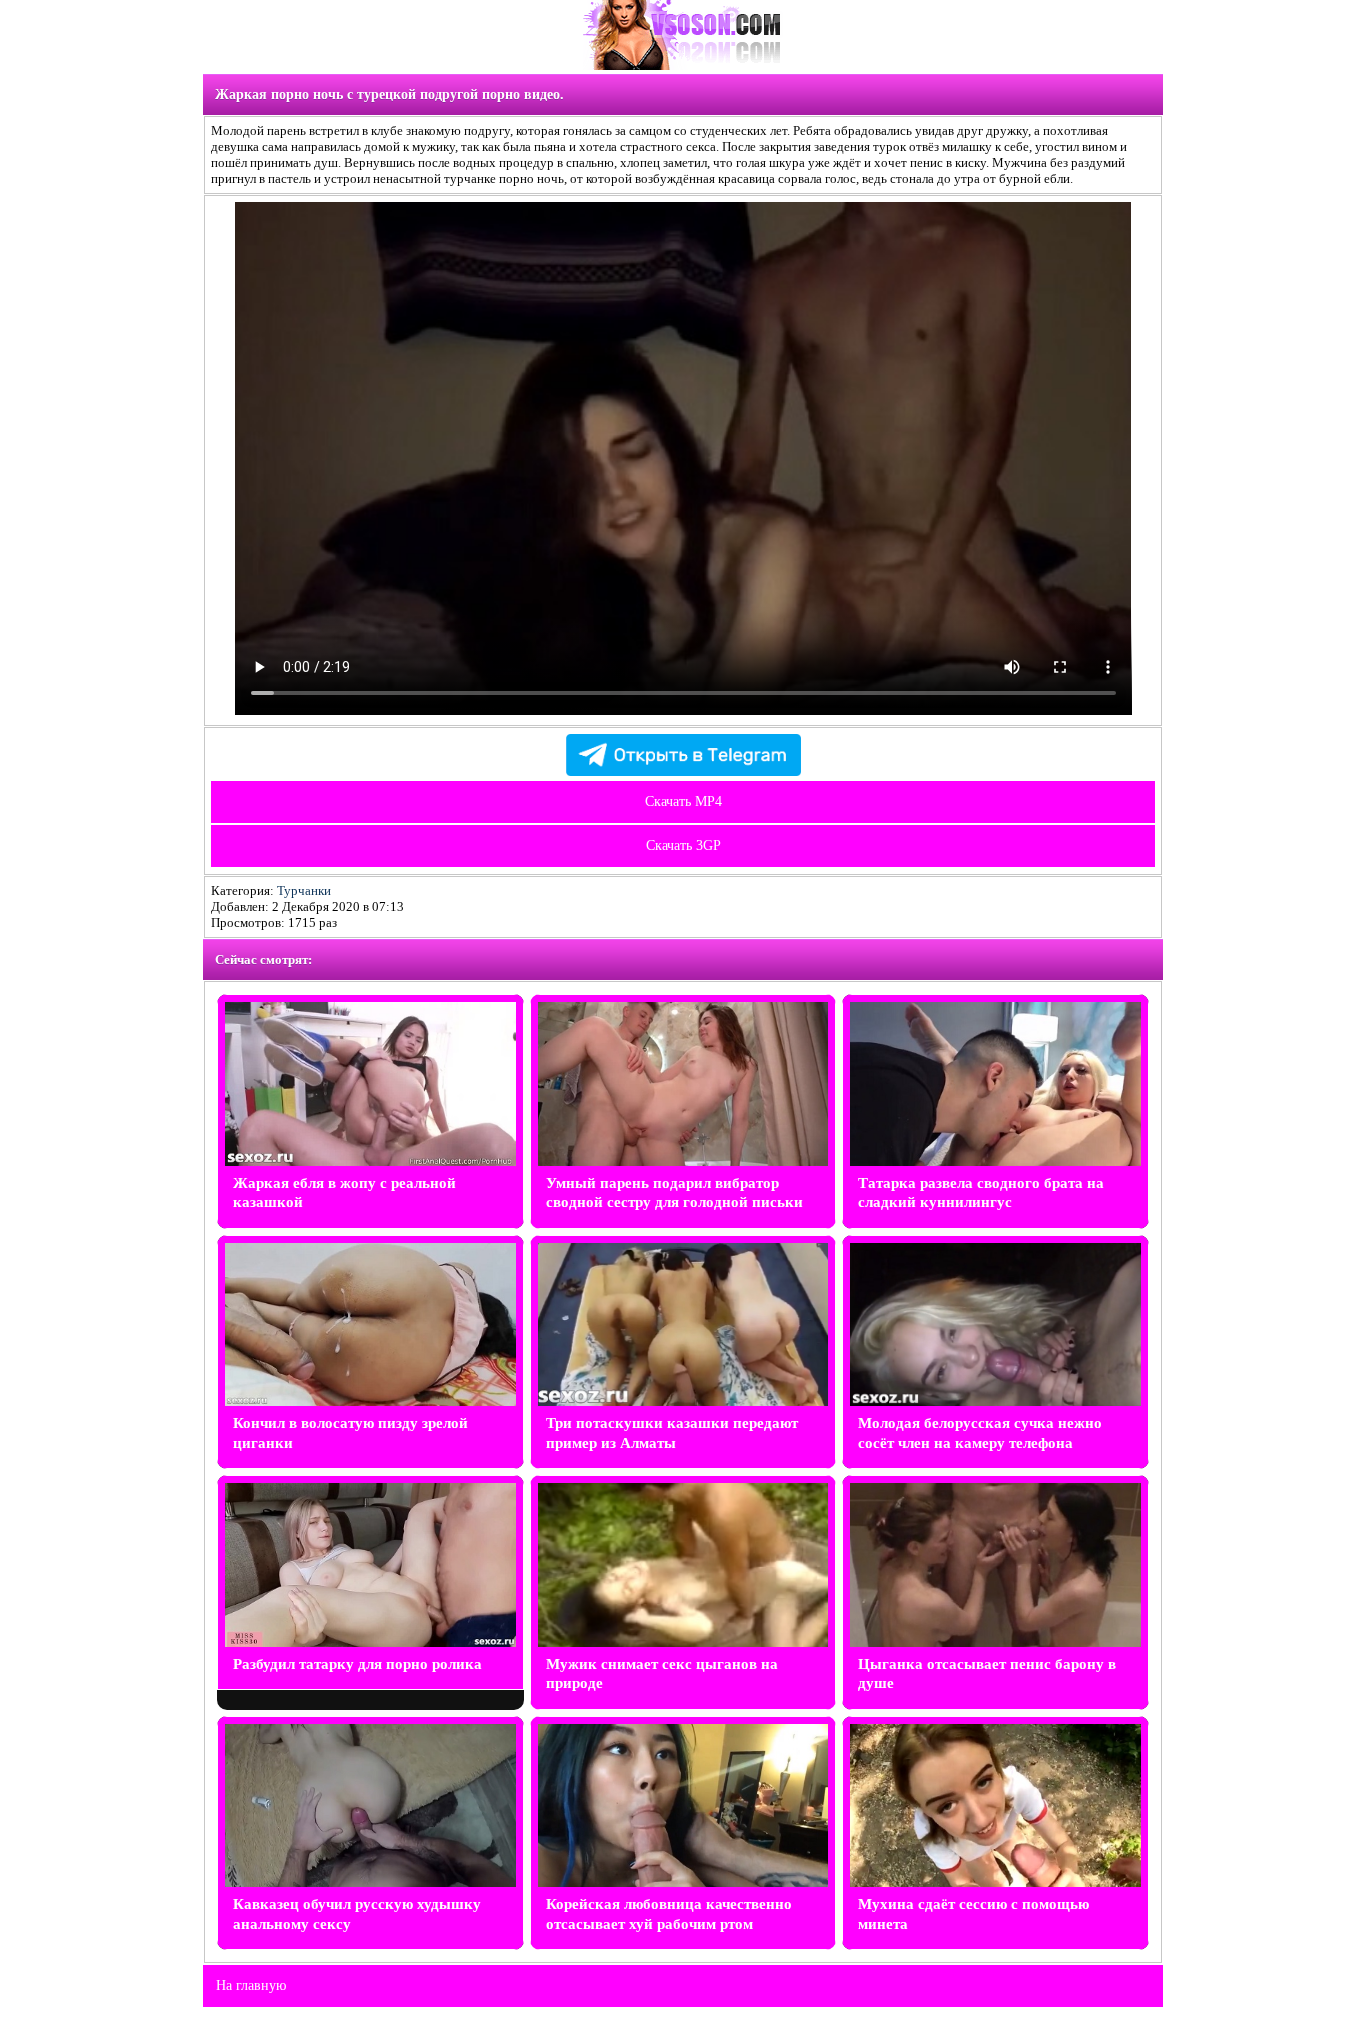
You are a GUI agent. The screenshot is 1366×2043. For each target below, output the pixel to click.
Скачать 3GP (683, 845)
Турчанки (304, 890)
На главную (251, 1985)
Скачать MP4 (683, 801)
